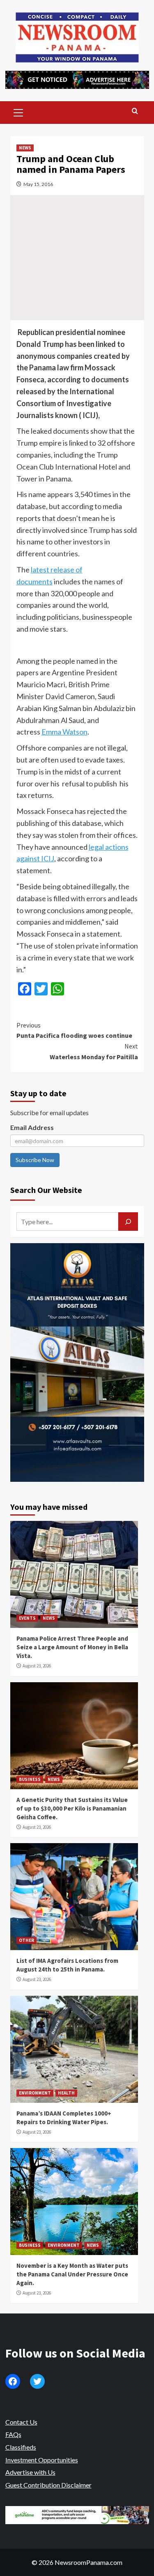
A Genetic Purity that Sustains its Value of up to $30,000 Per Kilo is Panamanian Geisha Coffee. (72, 1808)
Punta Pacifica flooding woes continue (74, 1030)
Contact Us (21, 2422)
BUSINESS (30, 1779)
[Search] (135, 111)
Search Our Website (46, 1190)
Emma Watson (64, 732)
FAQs (13, 2434)
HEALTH (66, 2093)
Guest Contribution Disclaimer (48, 2485)
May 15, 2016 (38, 184)
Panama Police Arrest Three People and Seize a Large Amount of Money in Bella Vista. (72, 1647)
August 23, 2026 (37, 1666)
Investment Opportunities (42, 2460)
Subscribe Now (35, 1160)
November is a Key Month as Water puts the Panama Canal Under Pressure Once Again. (72, 2274)
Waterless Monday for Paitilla (94, 1051)
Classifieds (21, 2447)
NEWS (25, 148)
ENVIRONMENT (35, 2093)
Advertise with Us (30, 2472)
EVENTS (27, 1618)
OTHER (26, 1940)
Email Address (32, 1127)
